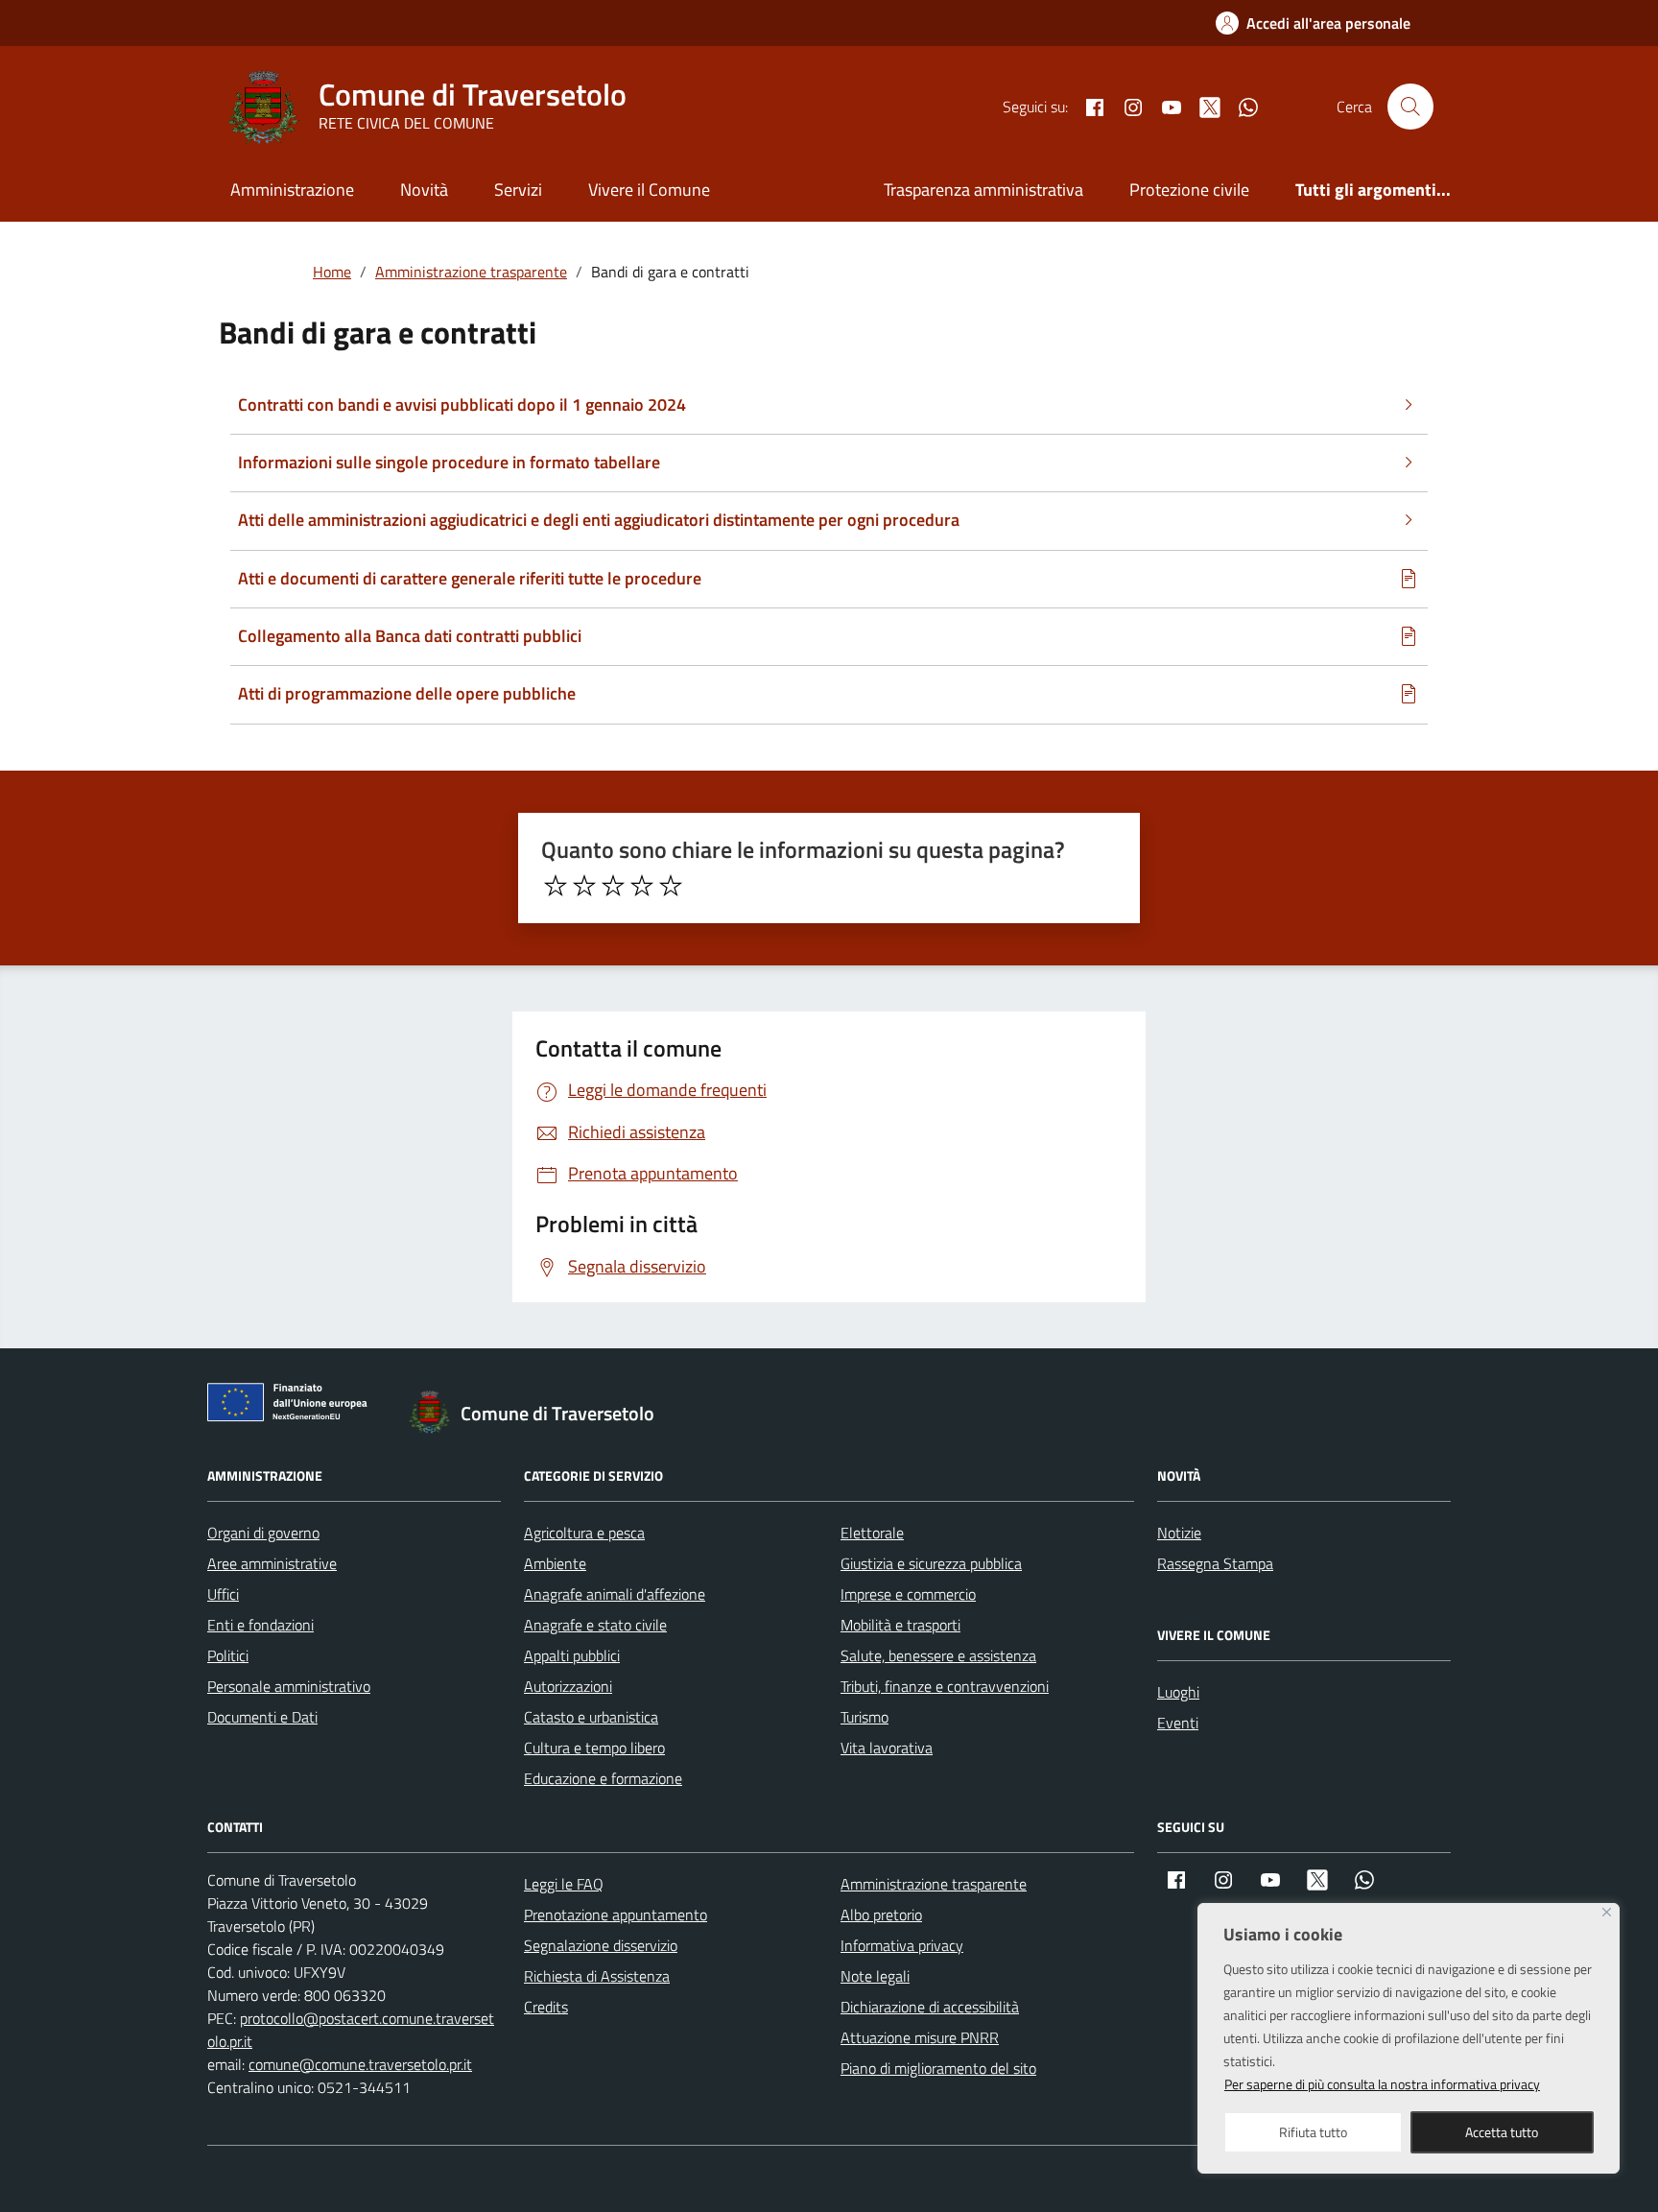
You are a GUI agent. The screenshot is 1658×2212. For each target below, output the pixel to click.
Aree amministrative (272, 1563)
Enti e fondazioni (261, 1625)
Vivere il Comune (649, 190)
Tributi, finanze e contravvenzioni (945, 1686)
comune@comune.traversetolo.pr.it (360, 2064)
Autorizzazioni (568, 1686)
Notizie (1179, 1533)
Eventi (1178, 1723)
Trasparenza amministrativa (983, 190)
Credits (546, 2007)
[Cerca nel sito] (1410, 107)
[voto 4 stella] (642, 886)
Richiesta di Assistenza (597, 1976)
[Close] (1607, 1912)
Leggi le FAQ (564, 1884)
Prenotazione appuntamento (616, 1915)
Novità (424, 190)
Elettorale (872, 1533)
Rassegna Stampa (1215, 1563)
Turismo (865, 1717)
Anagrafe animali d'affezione (615, 1594)
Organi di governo (263, 1533)
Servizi (518, 190)
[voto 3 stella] (613, 886)
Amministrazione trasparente (934, 1884)
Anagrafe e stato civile (595, 1625)
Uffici (223, 1594)
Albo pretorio (881, 1915)
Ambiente (555, 1563)
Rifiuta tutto (1313, 2132)
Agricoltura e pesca (584, 1533)
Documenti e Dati (262, 1717)
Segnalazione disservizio (601, 1945)
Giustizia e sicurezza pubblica (931, 1563)
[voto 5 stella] (671, 886)
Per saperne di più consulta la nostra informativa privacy (1382, 2084)
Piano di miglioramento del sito (938, 2068)
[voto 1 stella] (556, 886)
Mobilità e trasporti (900, 1625)
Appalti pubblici (572, 1655)
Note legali (875, 1976)
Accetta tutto (1502, 2132)
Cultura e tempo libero (594, 1748)
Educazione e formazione (603, 1778)
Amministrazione (292, 190)
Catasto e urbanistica (591, 1717)
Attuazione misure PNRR (920, 2037)
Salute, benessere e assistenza (938, 1655)
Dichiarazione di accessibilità (930, 2007)
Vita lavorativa (887, 1748)
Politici (228, 1655)
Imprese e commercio (908, 1594)
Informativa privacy (902, 1945)
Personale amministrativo (289, 1686)
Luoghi (1178, 1692)
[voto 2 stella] (584, 886)
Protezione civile (1189, 190)
